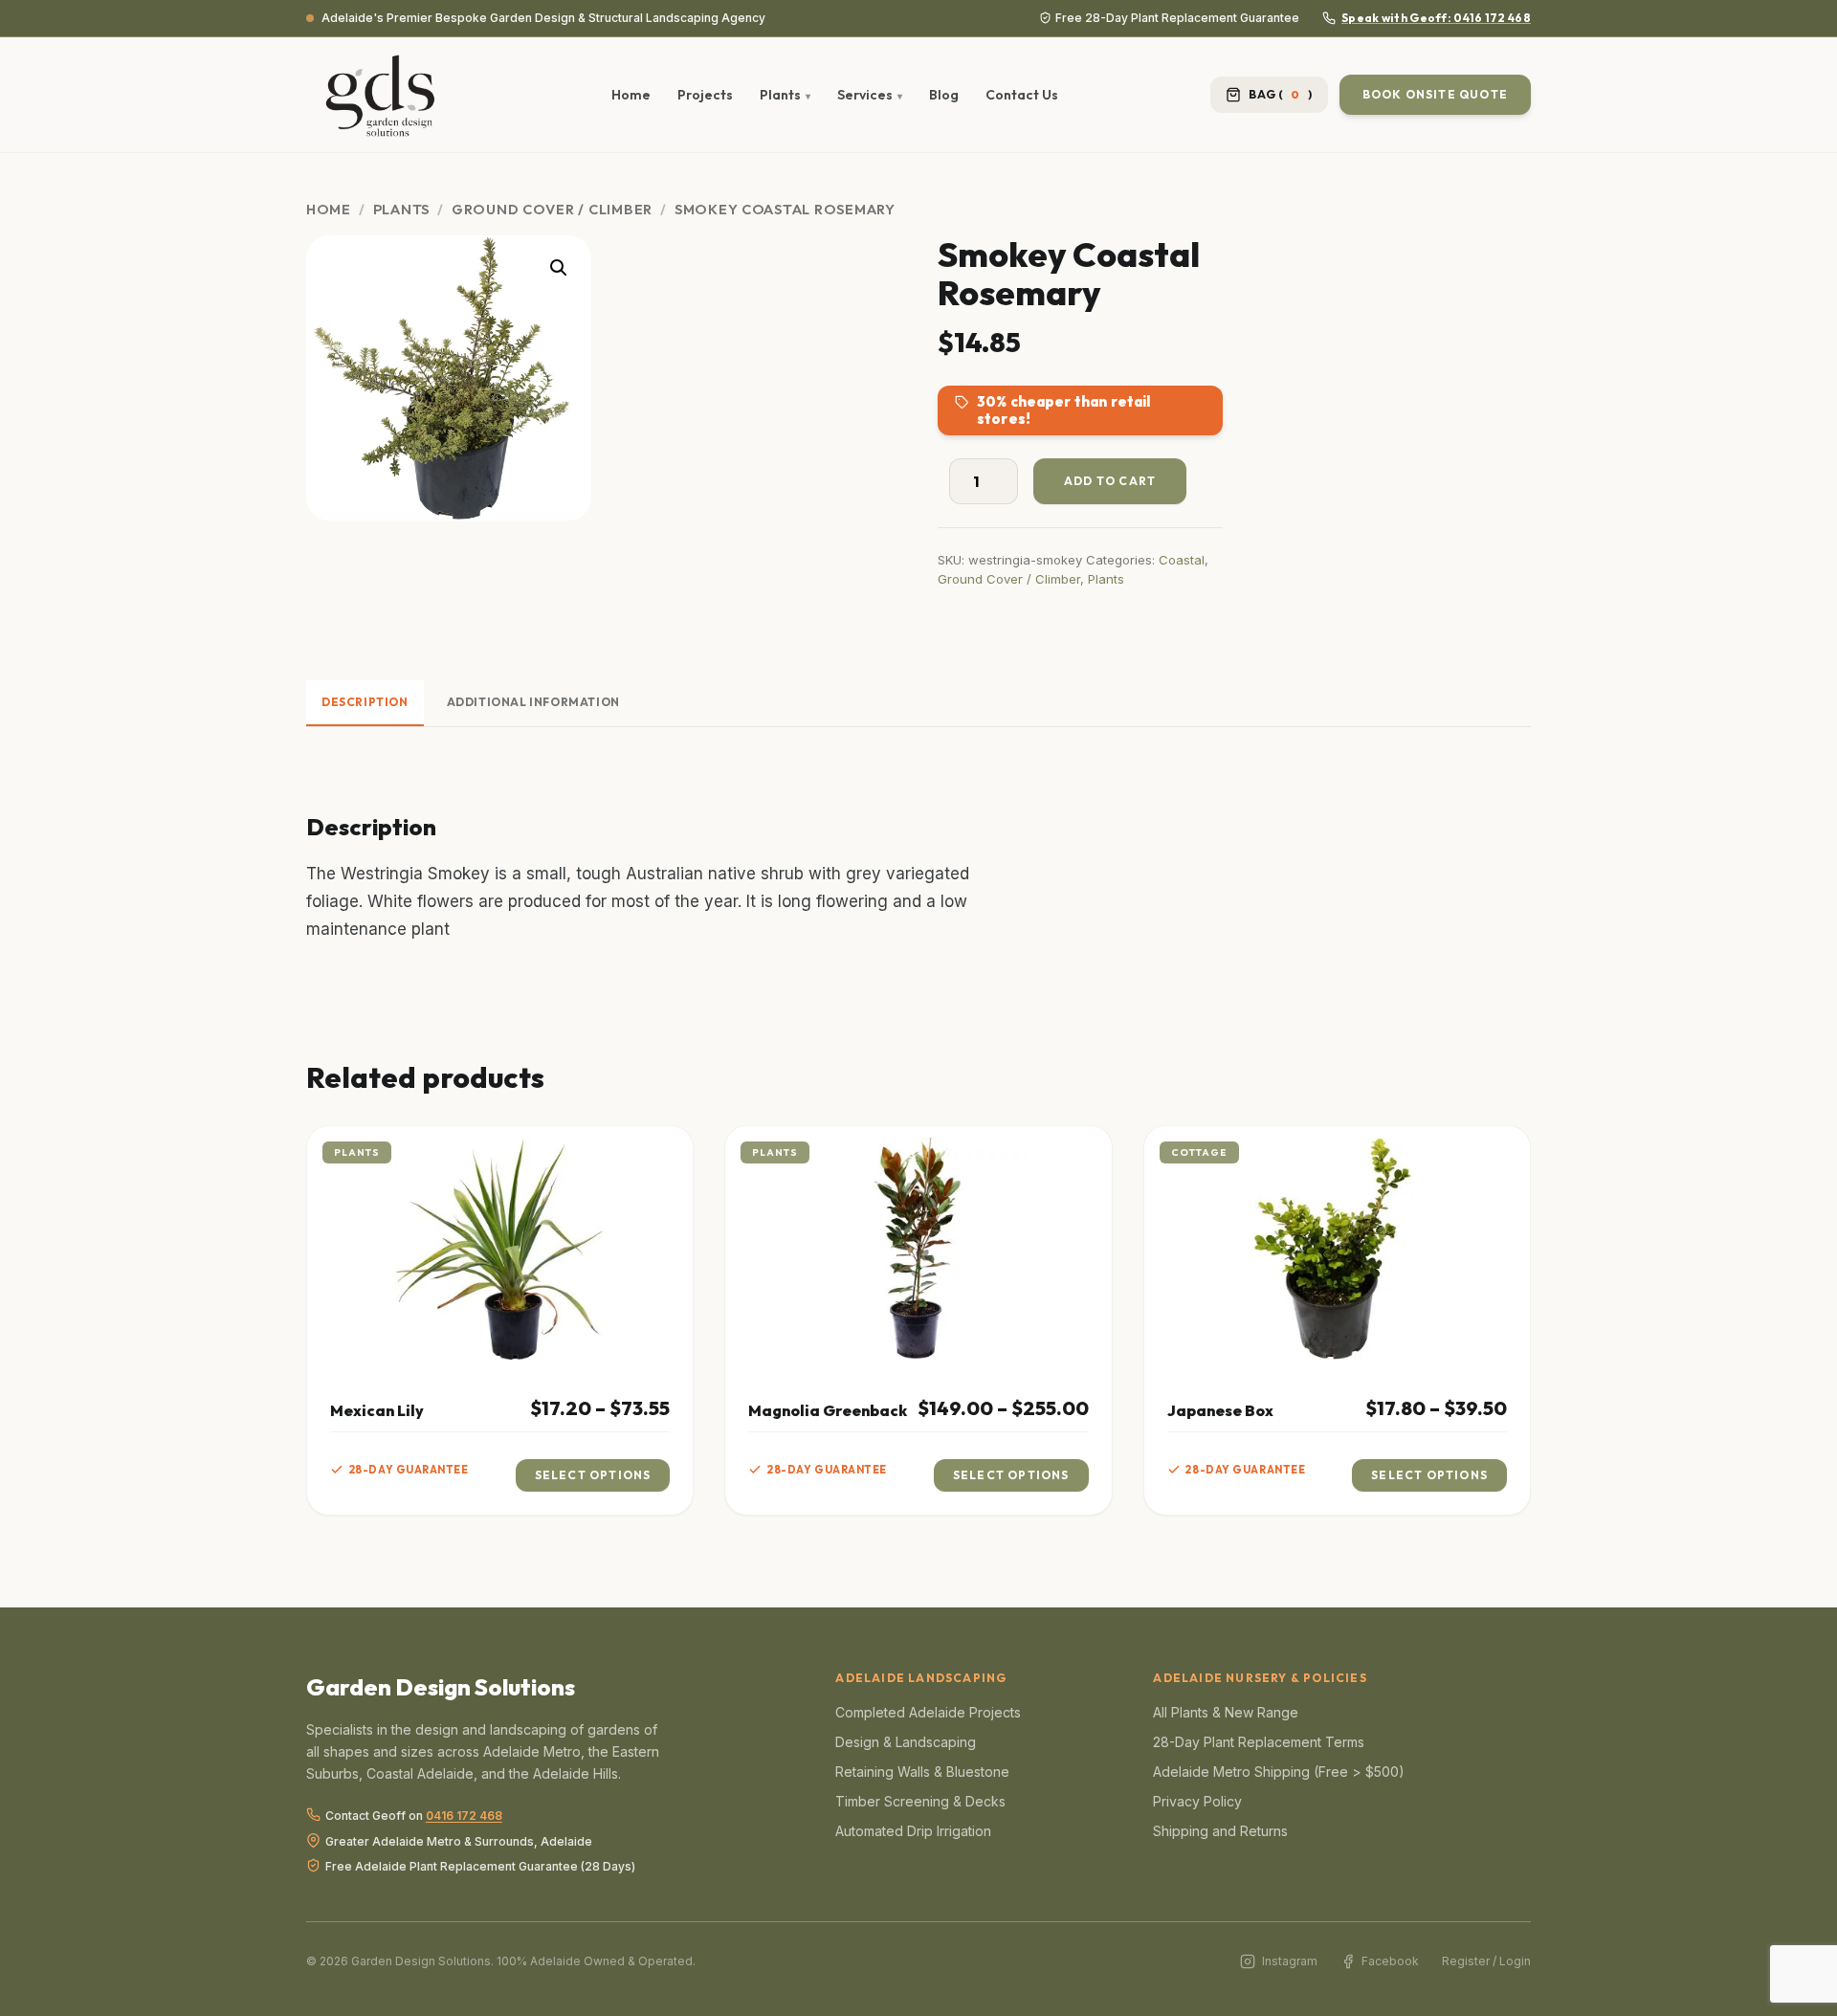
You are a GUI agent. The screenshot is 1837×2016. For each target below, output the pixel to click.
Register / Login (1486, 1961)
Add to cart (1110, 481)
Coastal (1182, 560)
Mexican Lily (377, 1410)
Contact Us (1022, 95)
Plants (780, 95)
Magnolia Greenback (828, 1410)
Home (631, 95)
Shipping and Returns (1220, 1831)
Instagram (1289, 1961)
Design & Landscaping (906, 1742)
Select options (593, 1475)
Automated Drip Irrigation (913, 1831)
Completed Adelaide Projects (928, 1712)
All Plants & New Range (1226, 1712)
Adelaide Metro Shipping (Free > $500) (1279, 1772)
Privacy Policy (1197, 1801)
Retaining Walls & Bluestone (922, 1772)
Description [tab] (365, 702)
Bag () (1280, 94)
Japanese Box (1220, 1410)
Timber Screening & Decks (920, 1801)
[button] (559, 268)
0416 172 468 (464, 1817)
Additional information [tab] (533, 702)
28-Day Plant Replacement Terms (1259, 1742)
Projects (705, 95)
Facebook (1390, 1961)
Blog (944, 95)
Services (865, 95)
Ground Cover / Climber (552, 209)
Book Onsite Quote (1435, 94)
